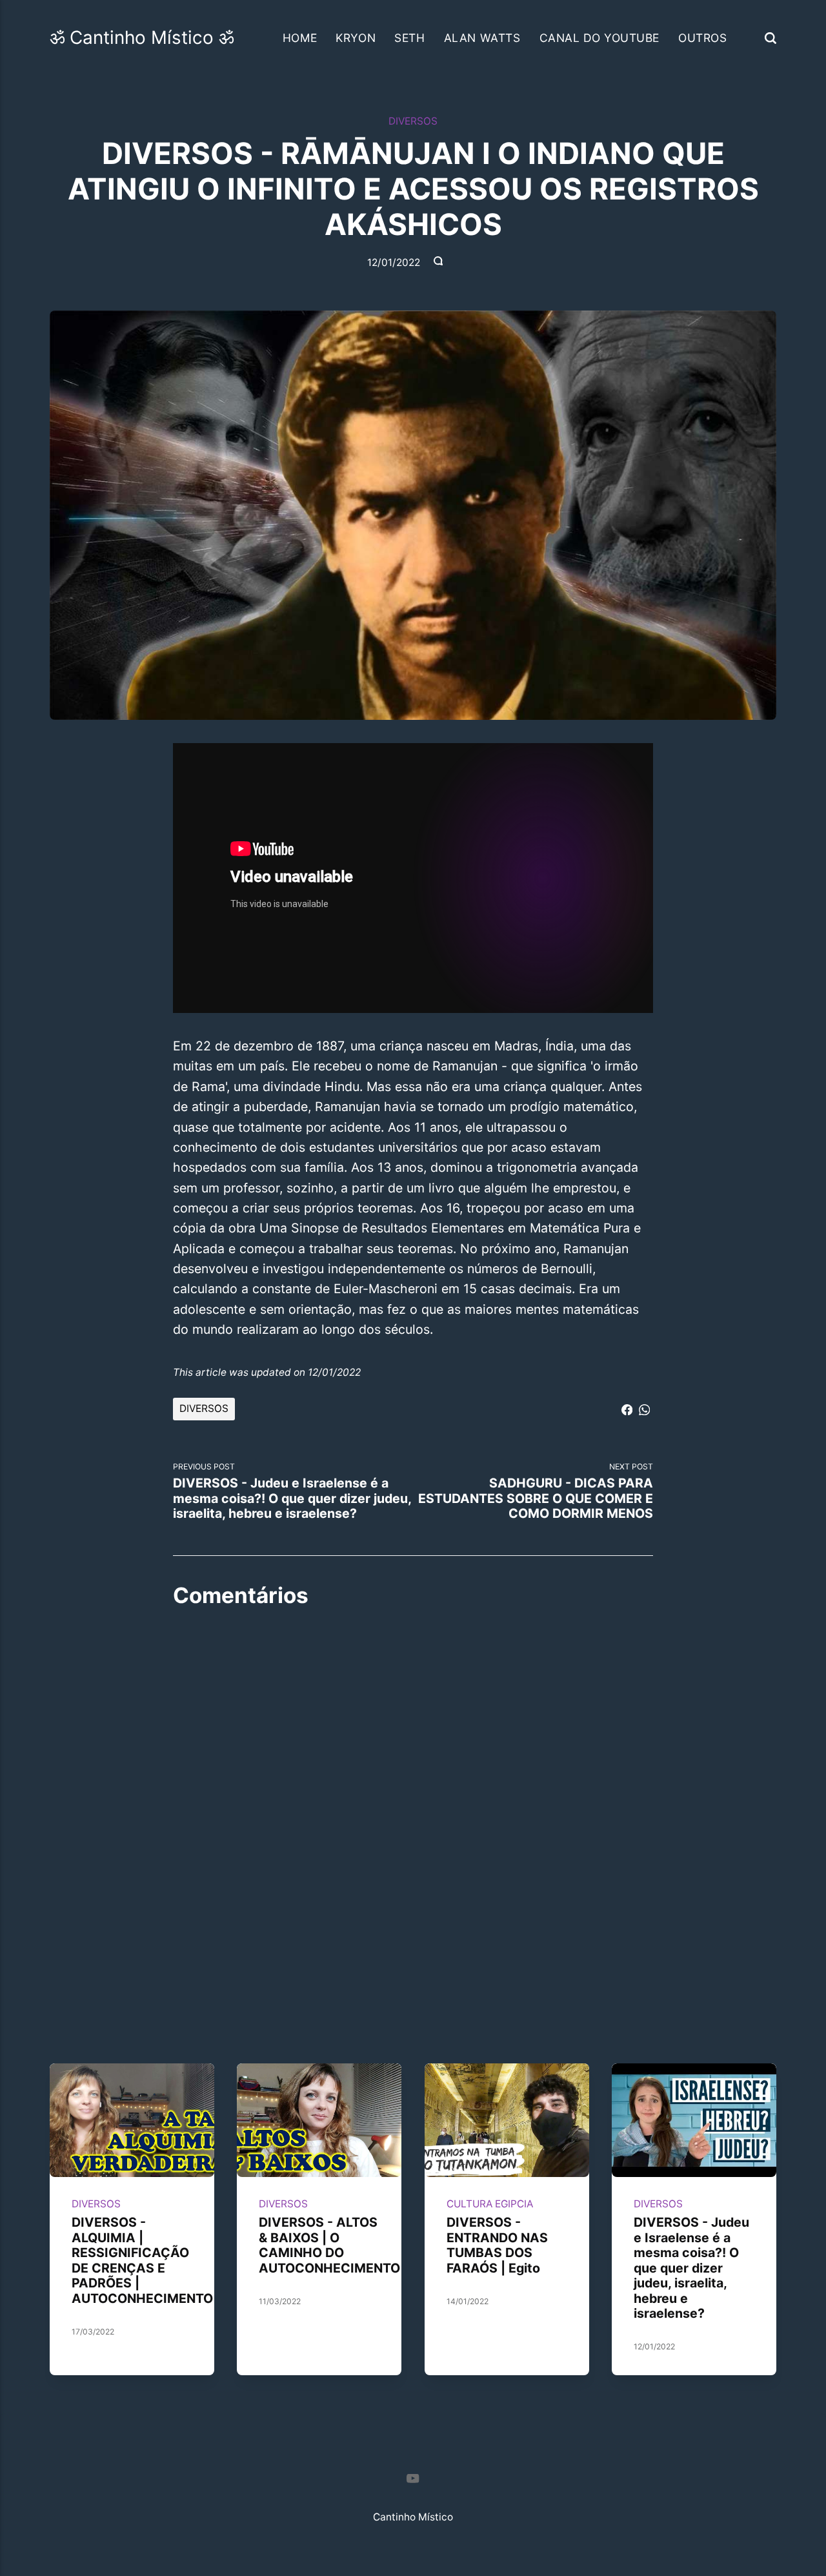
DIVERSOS (413, 121)
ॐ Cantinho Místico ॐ (142, 37)
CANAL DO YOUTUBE (599, 38)
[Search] (771, 38)
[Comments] (439, 263)
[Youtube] (413, 2481)
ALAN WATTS (482, 38)
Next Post (536, 1491)
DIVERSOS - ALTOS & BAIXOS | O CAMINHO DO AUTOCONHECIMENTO (330, 2246)
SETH (409, 38)
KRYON (356, 38)
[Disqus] (413, 1784)
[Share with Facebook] (627, 1408)
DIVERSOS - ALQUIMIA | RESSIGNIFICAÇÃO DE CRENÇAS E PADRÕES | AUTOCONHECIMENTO (142, 2261)
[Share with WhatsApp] (644, 1408)
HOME (300, 38)
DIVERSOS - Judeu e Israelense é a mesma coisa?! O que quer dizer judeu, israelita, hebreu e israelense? (691, 2268)
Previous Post (292, 1491)
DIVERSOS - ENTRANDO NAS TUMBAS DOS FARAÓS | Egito (497, 2246)
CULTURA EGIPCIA (490, 2204)
